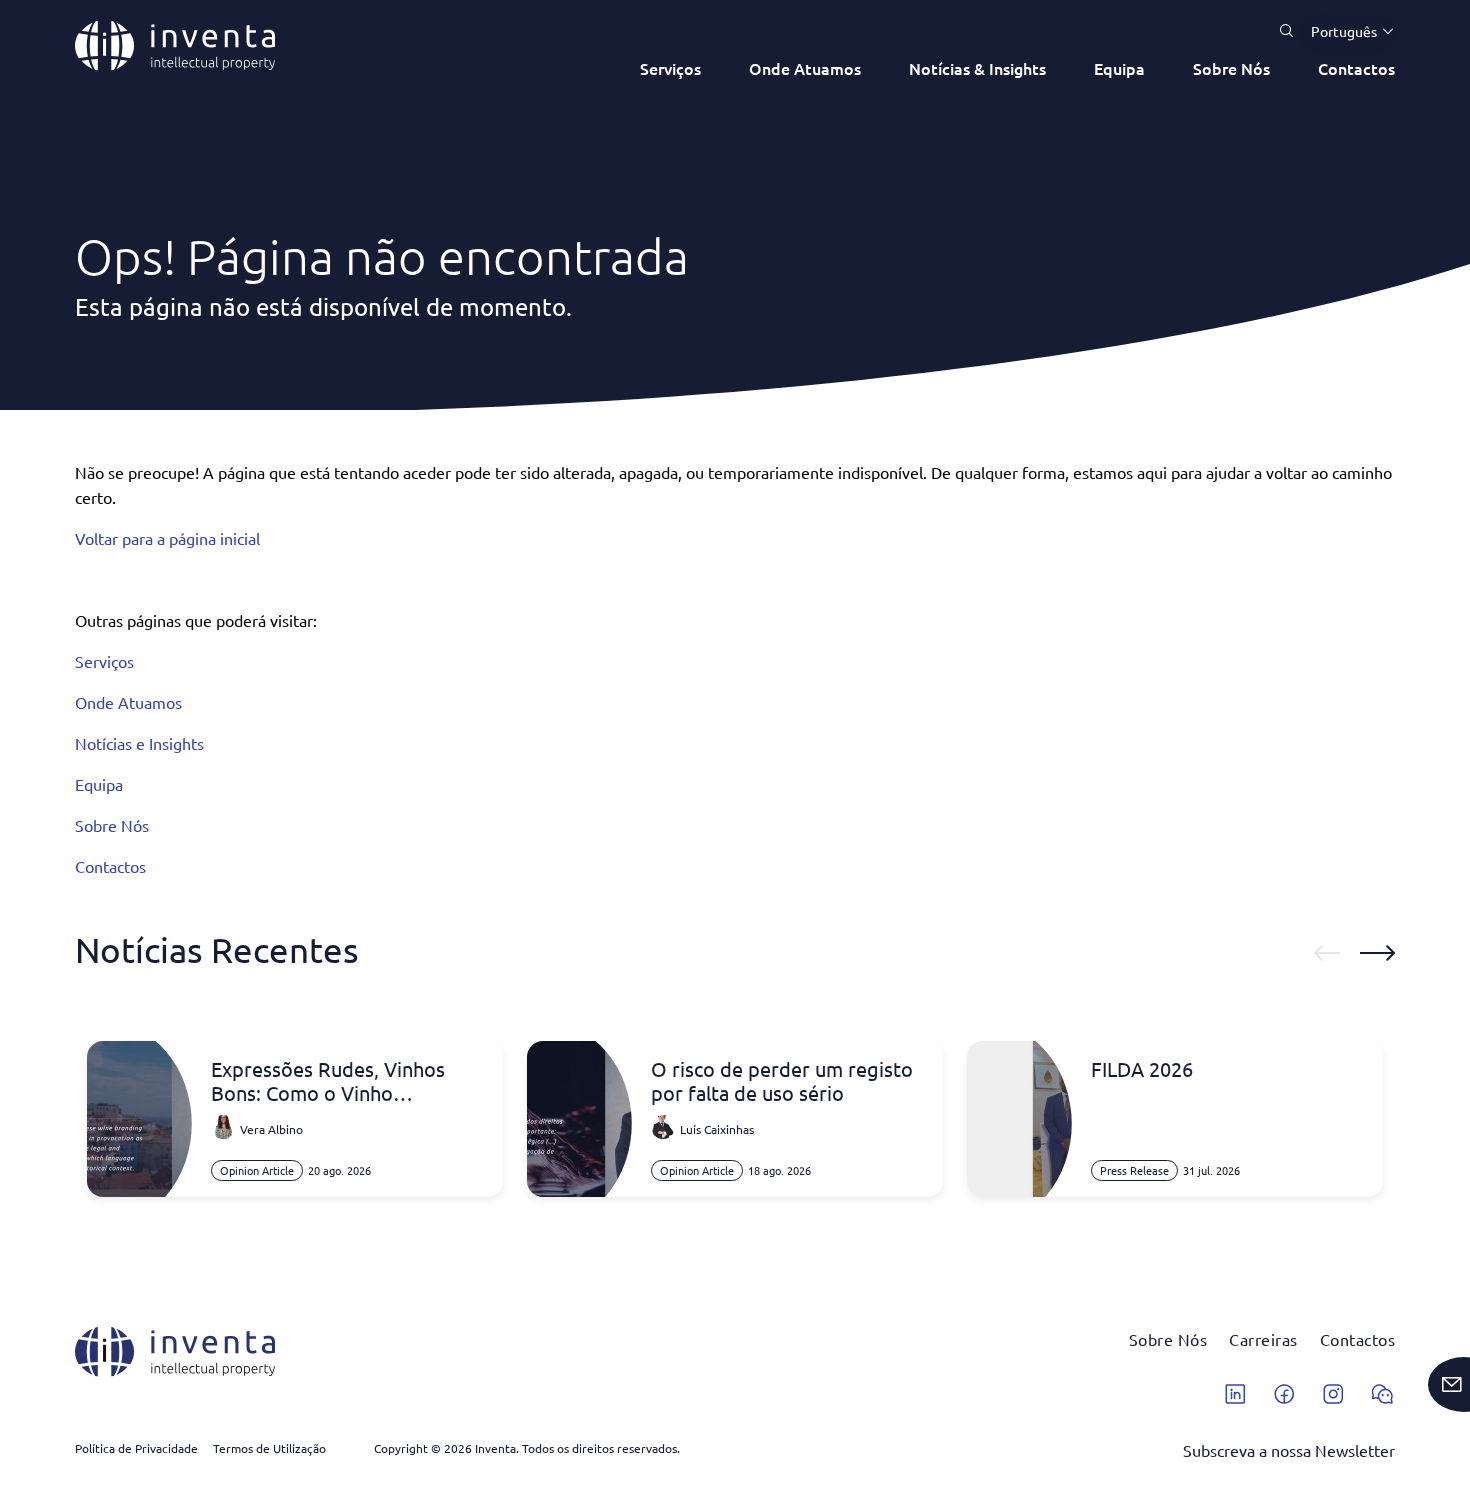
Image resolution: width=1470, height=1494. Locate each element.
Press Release (1134, 1170)
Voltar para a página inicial (167, 538)
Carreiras (1263, 1339)
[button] (1345, 31)
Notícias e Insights (139, 743)
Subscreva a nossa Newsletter (1289, 1450)
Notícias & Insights (977, 68)
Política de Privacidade (136, 1448)
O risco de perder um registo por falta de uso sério (782, 1081)
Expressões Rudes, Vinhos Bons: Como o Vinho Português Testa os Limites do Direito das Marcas (347, 1081)
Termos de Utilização (269, 1448)
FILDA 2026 (1142, 1069)
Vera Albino (271, 1129)
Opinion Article (257, 1170)
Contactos (1356, 68)
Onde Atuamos (805, 68)
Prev (1327, 953)
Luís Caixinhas (717, 1129)
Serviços (670, 68)
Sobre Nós (1231, 68)
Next (1377, 953)
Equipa (1119, 68)
